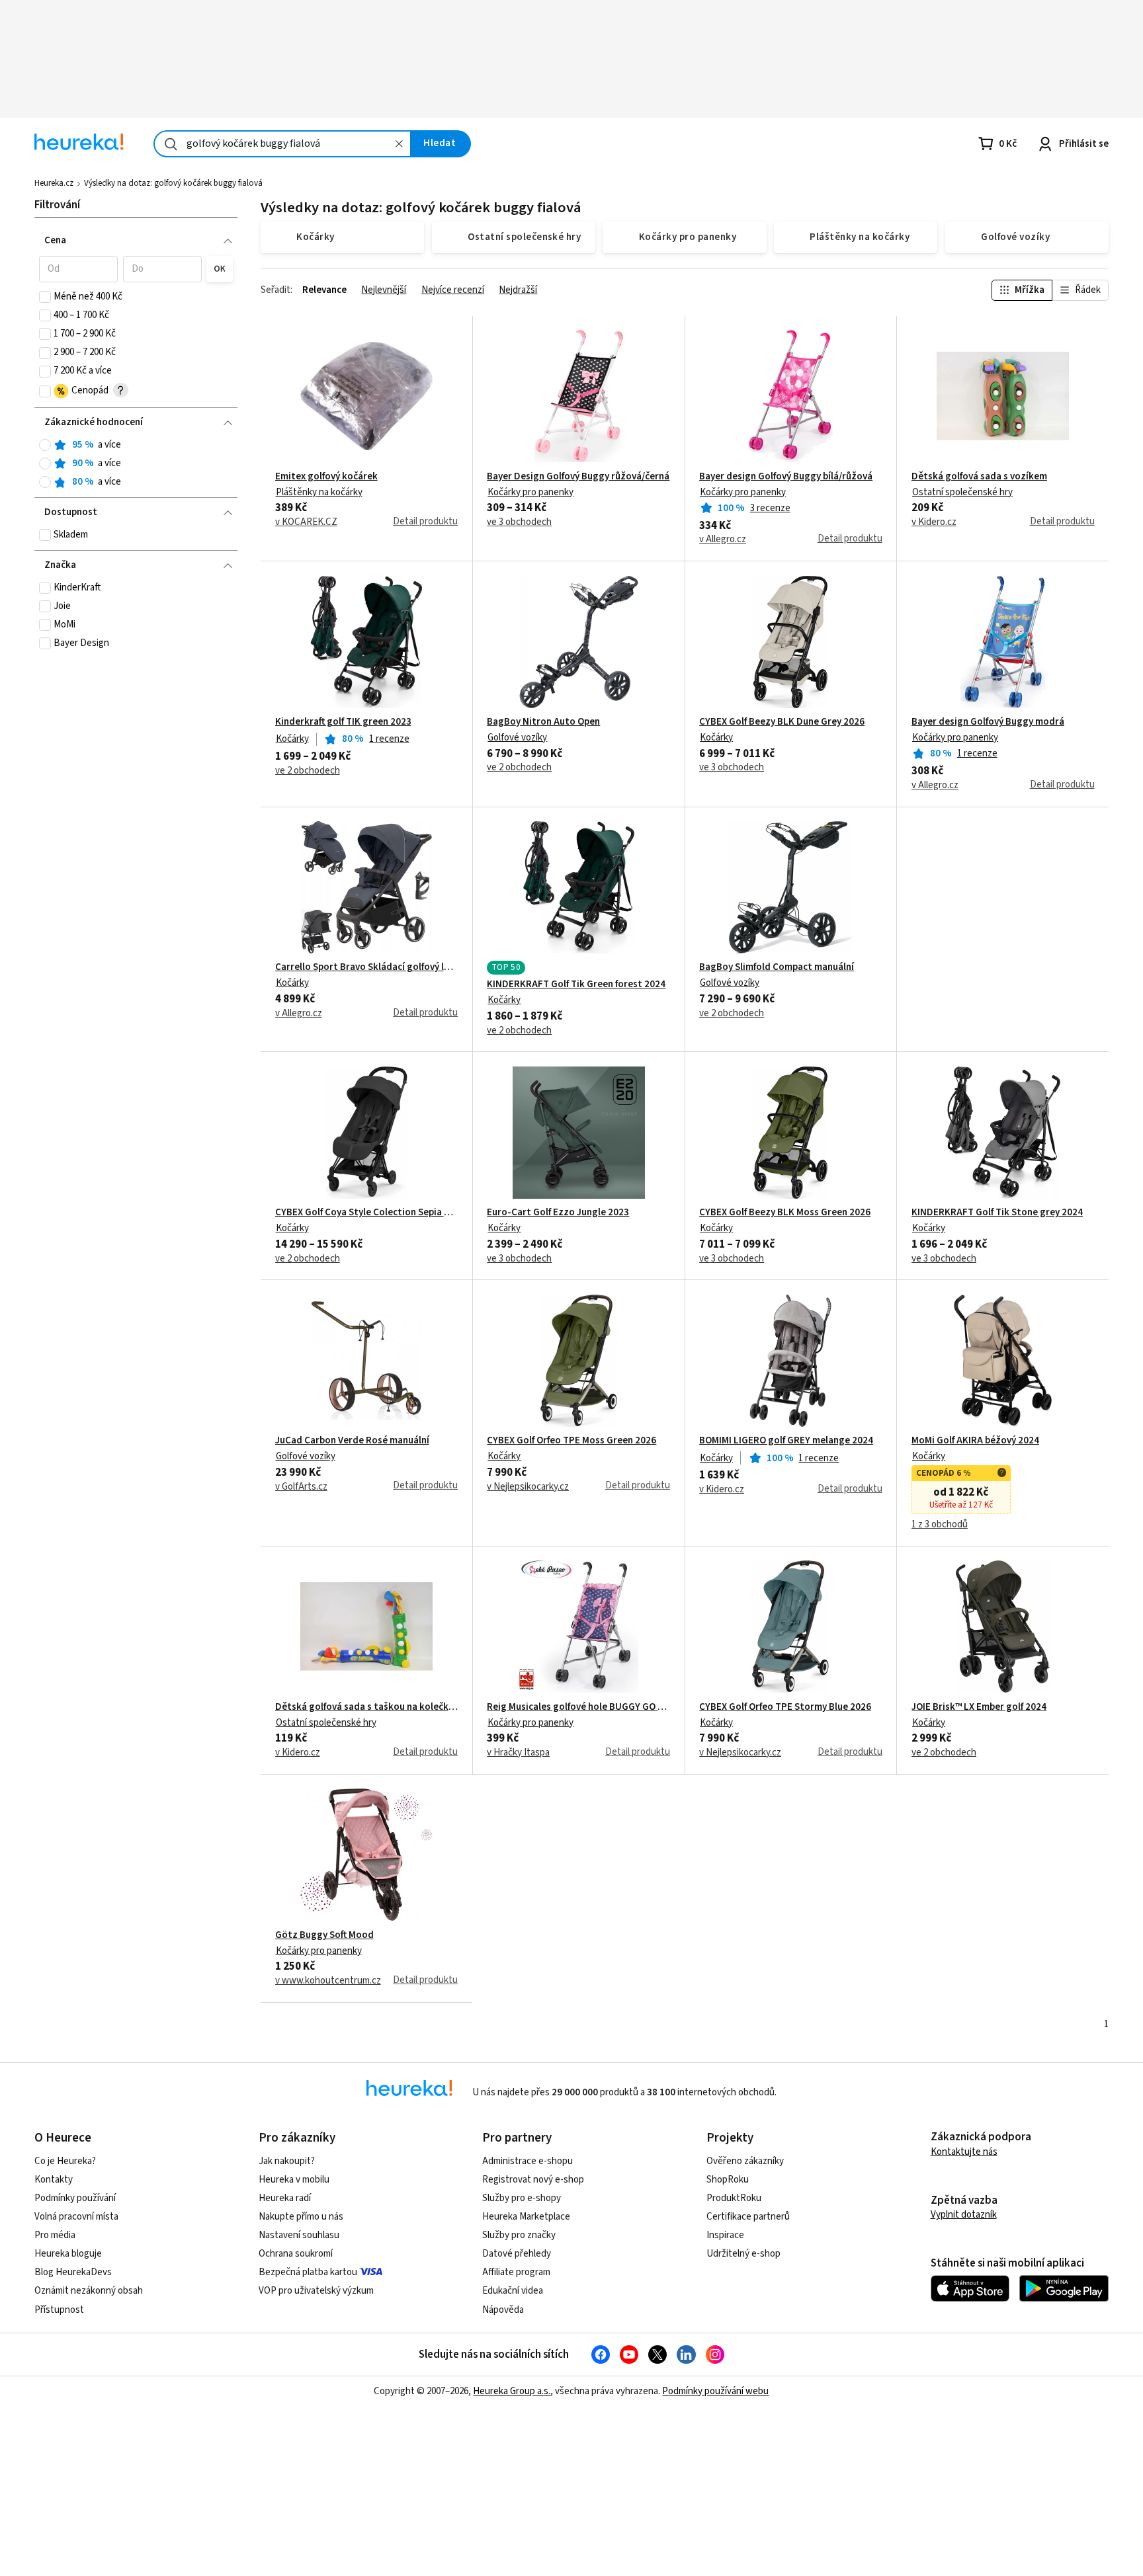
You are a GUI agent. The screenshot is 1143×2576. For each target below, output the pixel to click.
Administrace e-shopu (528, 2161)
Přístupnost (59, 2310)
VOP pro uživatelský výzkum (316, 2291)
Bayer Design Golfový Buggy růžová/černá (578, 477)
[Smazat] (399, 144)
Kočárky (292, 739)
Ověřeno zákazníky (745, 2161)
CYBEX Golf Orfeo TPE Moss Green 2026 (571, 1441)
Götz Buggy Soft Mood (324, 1935)
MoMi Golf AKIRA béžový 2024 (975, 1441)
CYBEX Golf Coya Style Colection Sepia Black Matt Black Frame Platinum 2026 (367, 1213)
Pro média (55, 2235)
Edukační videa (513, 2291)
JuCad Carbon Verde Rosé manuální (352, 1441)
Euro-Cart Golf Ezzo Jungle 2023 (558, 1213)
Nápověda (503, 2310)
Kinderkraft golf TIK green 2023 (343, 722)
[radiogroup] (136, 464)
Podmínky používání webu (715, 2391)
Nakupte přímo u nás (301, 2217)
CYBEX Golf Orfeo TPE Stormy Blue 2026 (785, 1707)
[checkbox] (45, 297)
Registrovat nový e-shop (533, 2180)
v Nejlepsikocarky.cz (528, 1487)
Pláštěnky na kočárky (319, 492)
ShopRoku (728, 2180)
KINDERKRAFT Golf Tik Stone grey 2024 (997, 1213)
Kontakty (54, 2180)
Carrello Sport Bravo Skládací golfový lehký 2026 (367, 967)
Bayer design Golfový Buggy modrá (988, 722)
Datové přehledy (517, 2254)
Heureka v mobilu (294, 2180)
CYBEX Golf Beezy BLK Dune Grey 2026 (782, 722)
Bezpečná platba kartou (308, 2272)
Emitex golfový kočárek (326, 477)
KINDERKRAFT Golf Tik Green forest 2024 (576, 985)
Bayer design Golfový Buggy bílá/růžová (786, 477)
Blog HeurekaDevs (73, 2272)
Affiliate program (516, 2272)
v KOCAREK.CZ (306, 522)
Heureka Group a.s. (512, 2391)
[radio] (45, 445)
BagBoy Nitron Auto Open (543, 722)
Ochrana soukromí (296, 2254)
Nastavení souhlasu (299, 2235)
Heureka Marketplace (526, 2217)
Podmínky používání (75, 2198)
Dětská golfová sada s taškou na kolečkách (367, 1707)
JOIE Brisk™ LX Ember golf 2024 (979, 1707)
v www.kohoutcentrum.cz (328, 1981)
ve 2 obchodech (308, 771)
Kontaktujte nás (964, 2152)
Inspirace (725, 2235)
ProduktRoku (734, 2198)
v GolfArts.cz (301, 1487)
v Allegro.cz (723, 540)
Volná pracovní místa (76, 2217)
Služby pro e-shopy (522, 2198)
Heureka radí (285, 2198)
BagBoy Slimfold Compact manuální (777, 967)
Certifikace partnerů (748, 2217)
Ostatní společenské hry (962, 492)
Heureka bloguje (68, 2254)
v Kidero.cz (934, 522)
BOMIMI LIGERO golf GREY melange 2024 (786, 1441)
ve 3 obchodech (519, 522)
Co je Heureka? (65, 2161)
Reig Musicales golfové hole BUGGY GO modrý (578, 1707)
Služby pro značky (519, 2235)
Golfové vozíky (517, 738)
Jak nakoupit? (287, 2161)
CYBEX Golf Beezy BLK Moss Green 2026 (785, 1213)
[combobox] (282, 144)
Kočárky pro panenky (530, 492)
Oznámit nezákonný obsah (89, 2291)
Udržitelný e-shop (743, 2254)
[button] (78, 269)
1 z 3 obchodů (940, 1525)
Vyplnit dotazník (964, 2215)
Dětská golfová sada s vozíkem (979, 477)
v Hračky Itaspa (518, 1753)
